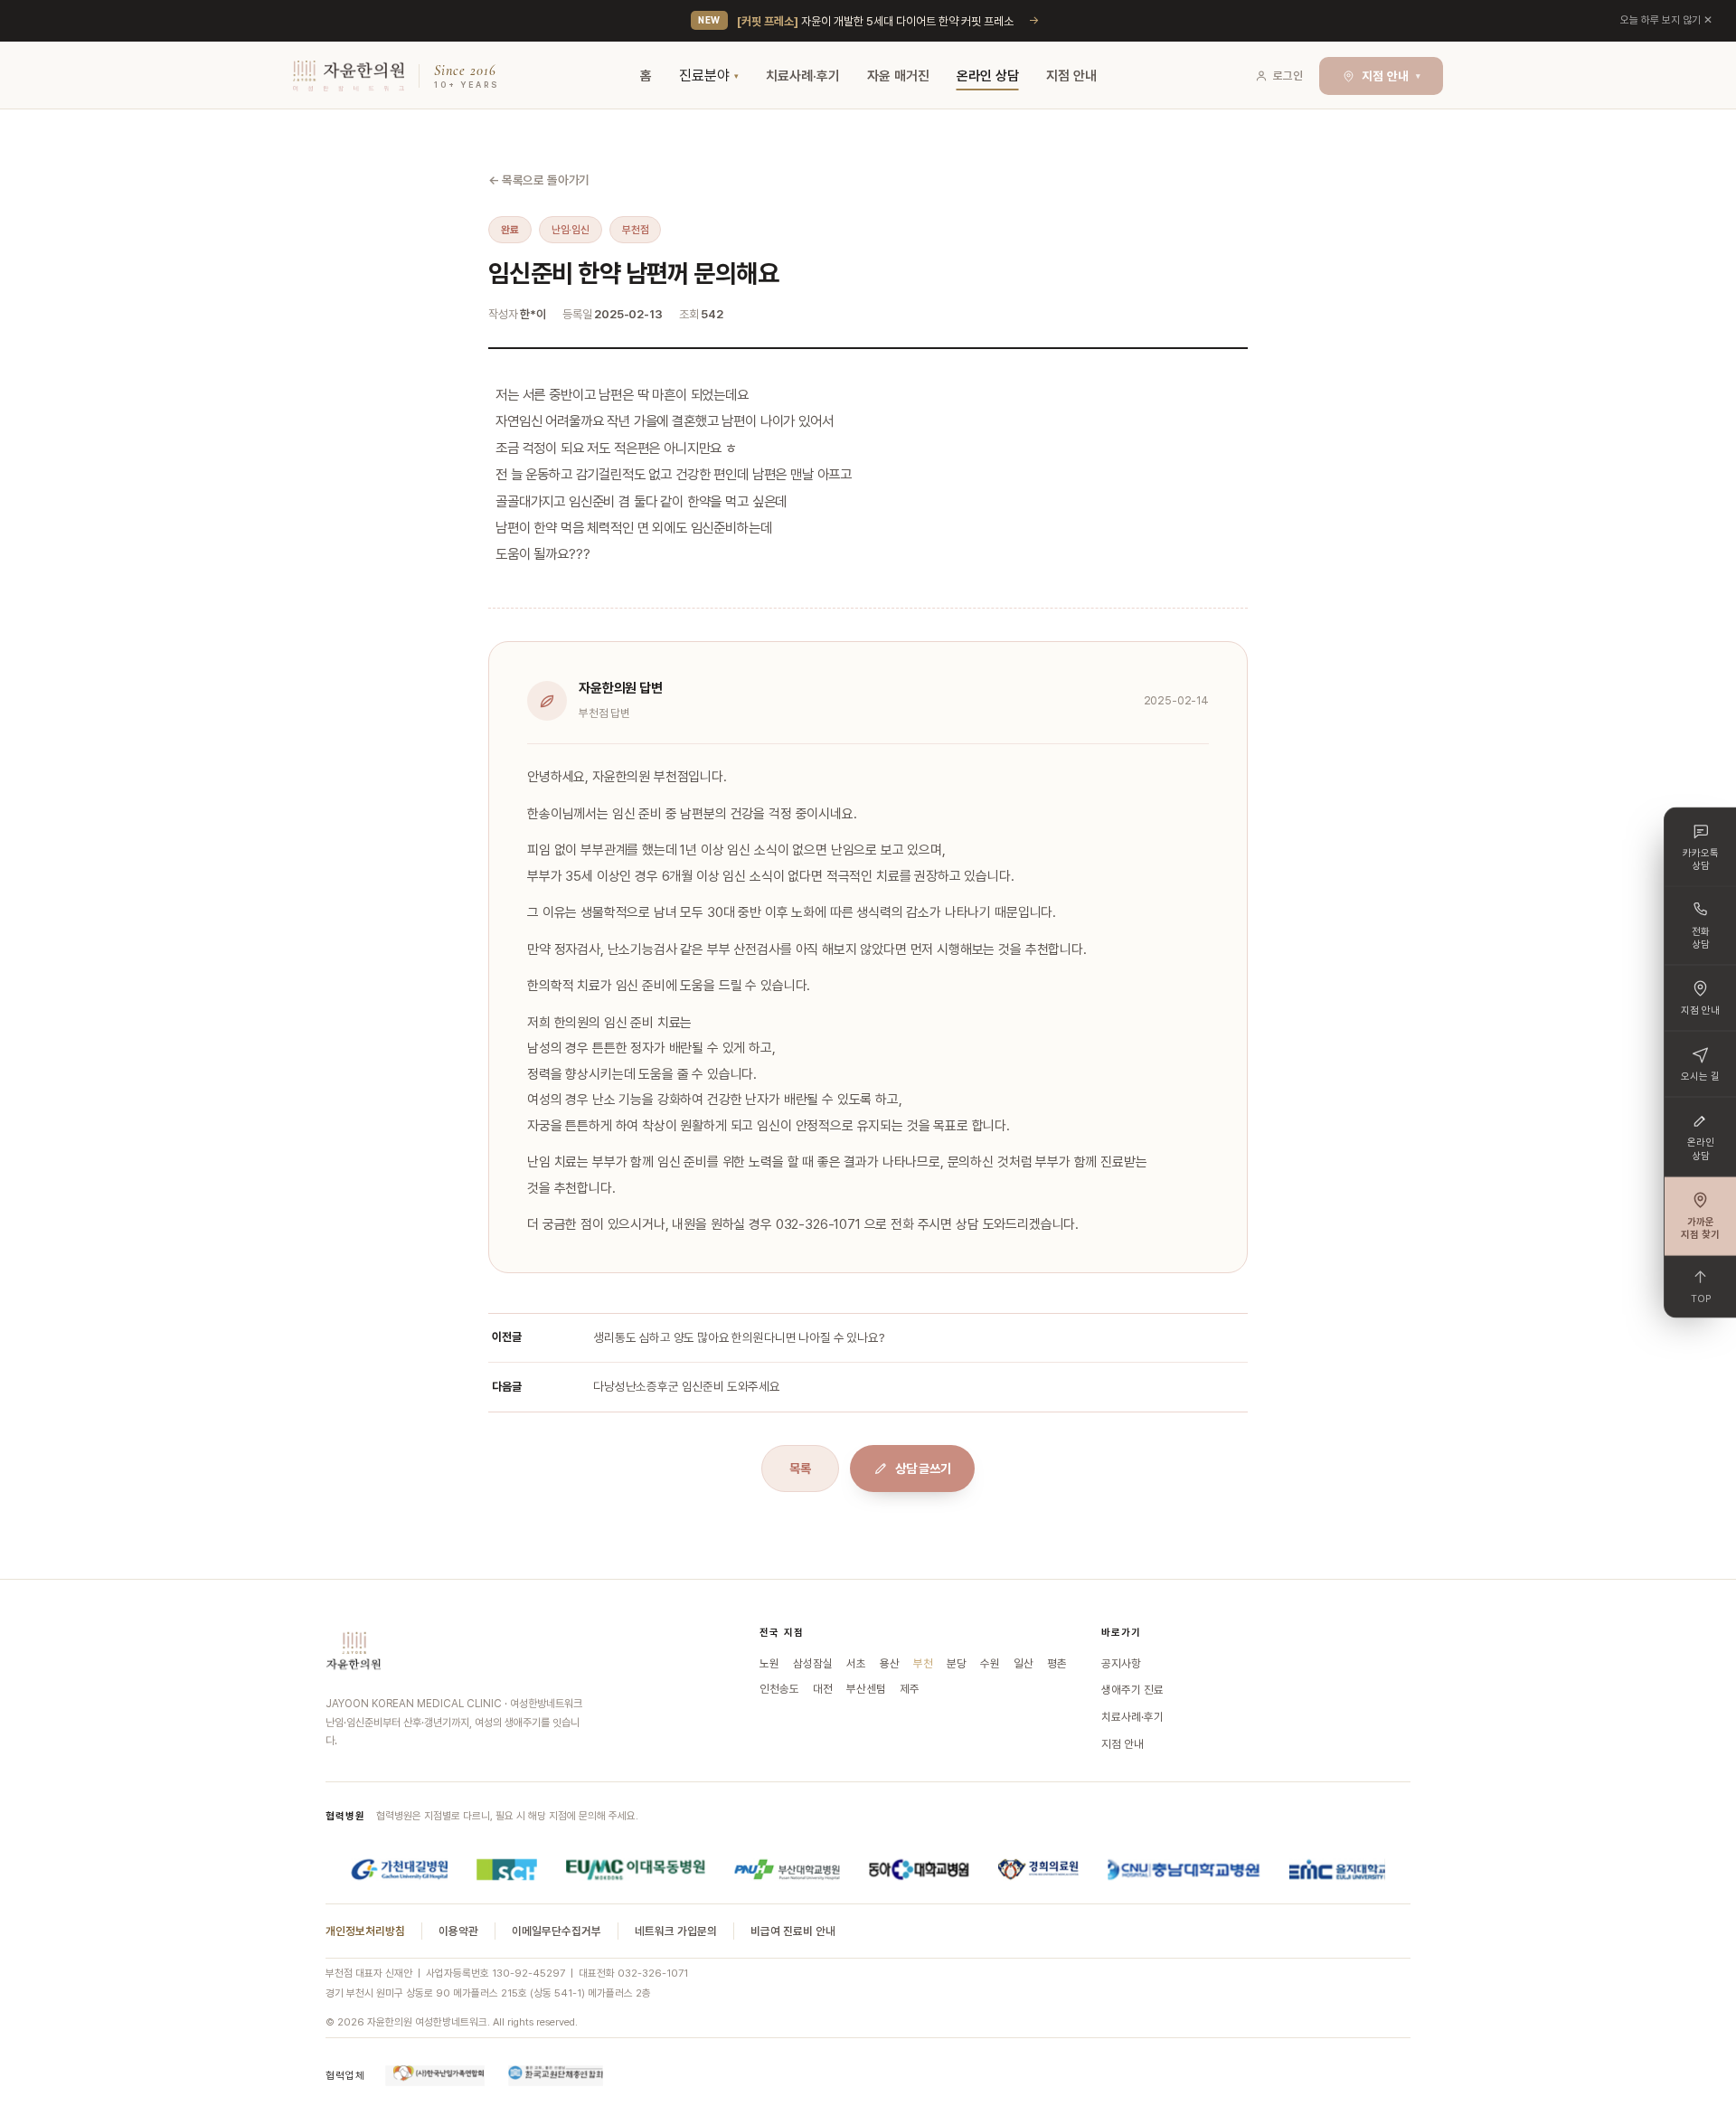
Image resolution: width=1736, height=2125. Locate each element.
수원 (990, 1663)
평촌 (1057, 1663)
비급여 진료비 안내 (793, 1931)
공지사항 (1121, 1663)
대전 (823, 1689)
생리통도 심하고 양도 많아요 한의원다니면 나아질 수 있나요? (739, 1337)
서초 (856, 1663)
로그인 (1288, 76)
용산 (890, 1663)
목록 (800, 1469)
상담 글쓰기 (923, 1469)
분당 (957, 1663)
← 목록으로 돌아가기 (539, 180)
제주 (910, 1689)
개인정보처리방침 (365, 1931)
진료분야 (704, 76)
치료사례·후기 (803, 76)
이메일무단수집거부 (557, 1931)
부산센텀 (866, 1689)
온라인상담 (1701, 1149)
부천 (923, 1663)
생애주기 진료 (1132, 1690)
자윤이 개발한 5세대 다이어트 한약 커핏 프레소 (875, 21)
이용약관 (458, 1931)
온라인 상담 (988, 76)
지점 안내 (1071, 76)
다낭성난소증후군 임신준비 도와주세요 (687, 1386)
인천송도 (779, 1689)
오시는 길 (1700, 1077)
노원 (769, 1663)
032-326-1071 (653, 1973)
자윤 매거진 (898, 76)
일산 (1024, 1663)
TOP (1701, 1298)
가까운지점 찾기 (1700, 1228)
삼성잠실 (813, 1663)
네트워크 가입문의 (676, 1931)
